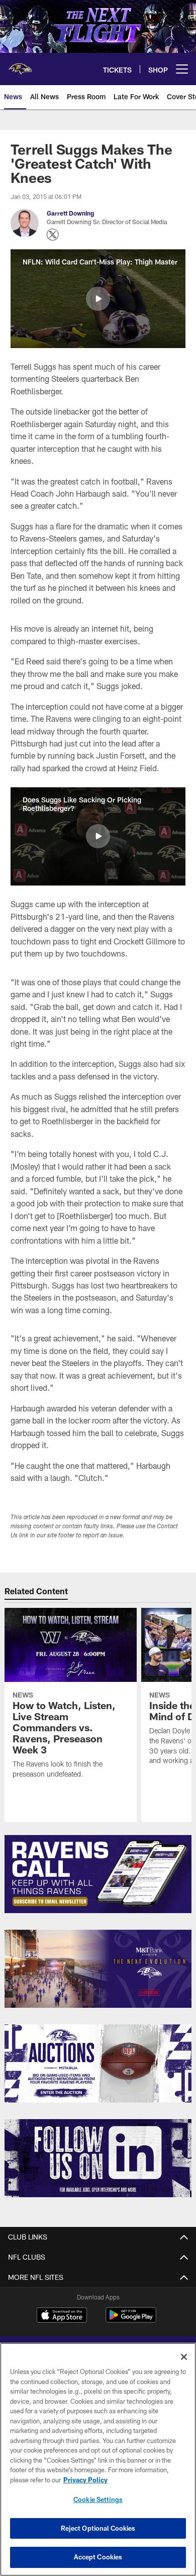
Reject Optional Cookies (98, 2528)
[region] (98, 2459)
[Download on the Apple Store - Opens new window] (62, 2316)
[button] (98, 299)
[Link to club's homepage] (20, 65)
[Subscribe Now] (98, 1874)
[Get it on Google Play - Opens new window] (131, 2320)
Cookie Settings (98, 2499)
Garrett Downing (70, 213)
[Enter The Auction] (98, 2063)
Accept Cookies (98, 2557)
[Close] (184, 2357)
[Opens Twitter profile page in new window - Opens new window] (53, 235)
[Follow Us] (98, 2158)
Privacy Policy (85, 2480)
